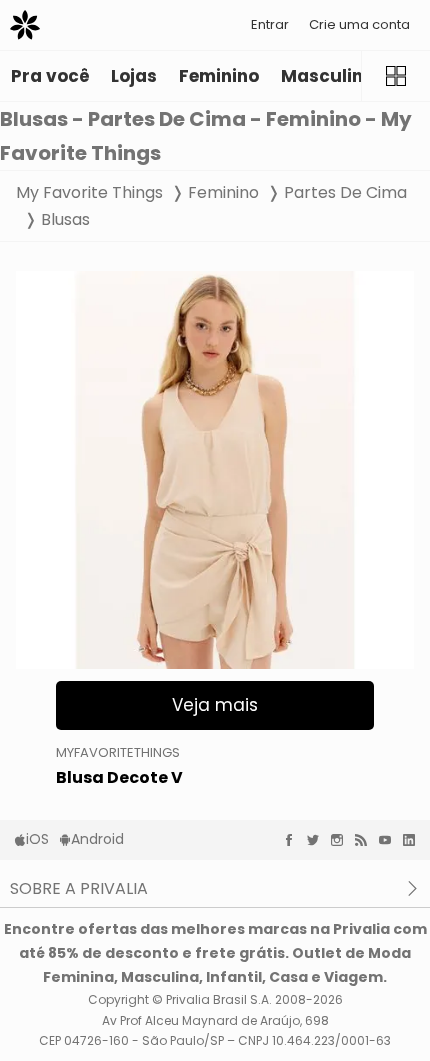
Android (97, 839)
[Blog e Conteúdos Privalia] (366, 840)
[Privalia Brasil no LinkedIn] (414, 840)
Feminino (223, 192)
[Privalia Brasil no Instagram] (342, 840)
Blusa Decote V (119, 777)
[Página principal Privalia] (25, 25)
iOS (37, 839)
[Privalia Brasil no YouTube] (390, 840)
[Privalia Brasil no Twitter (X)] (318, 840)
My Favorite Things (89, 192)
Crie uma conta (359, 24)
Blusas (65, 219)
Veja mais (215, 705)
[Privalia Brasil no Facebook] (294, 840)
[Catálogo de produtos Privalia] (395, 76)
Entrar (270, 24)
